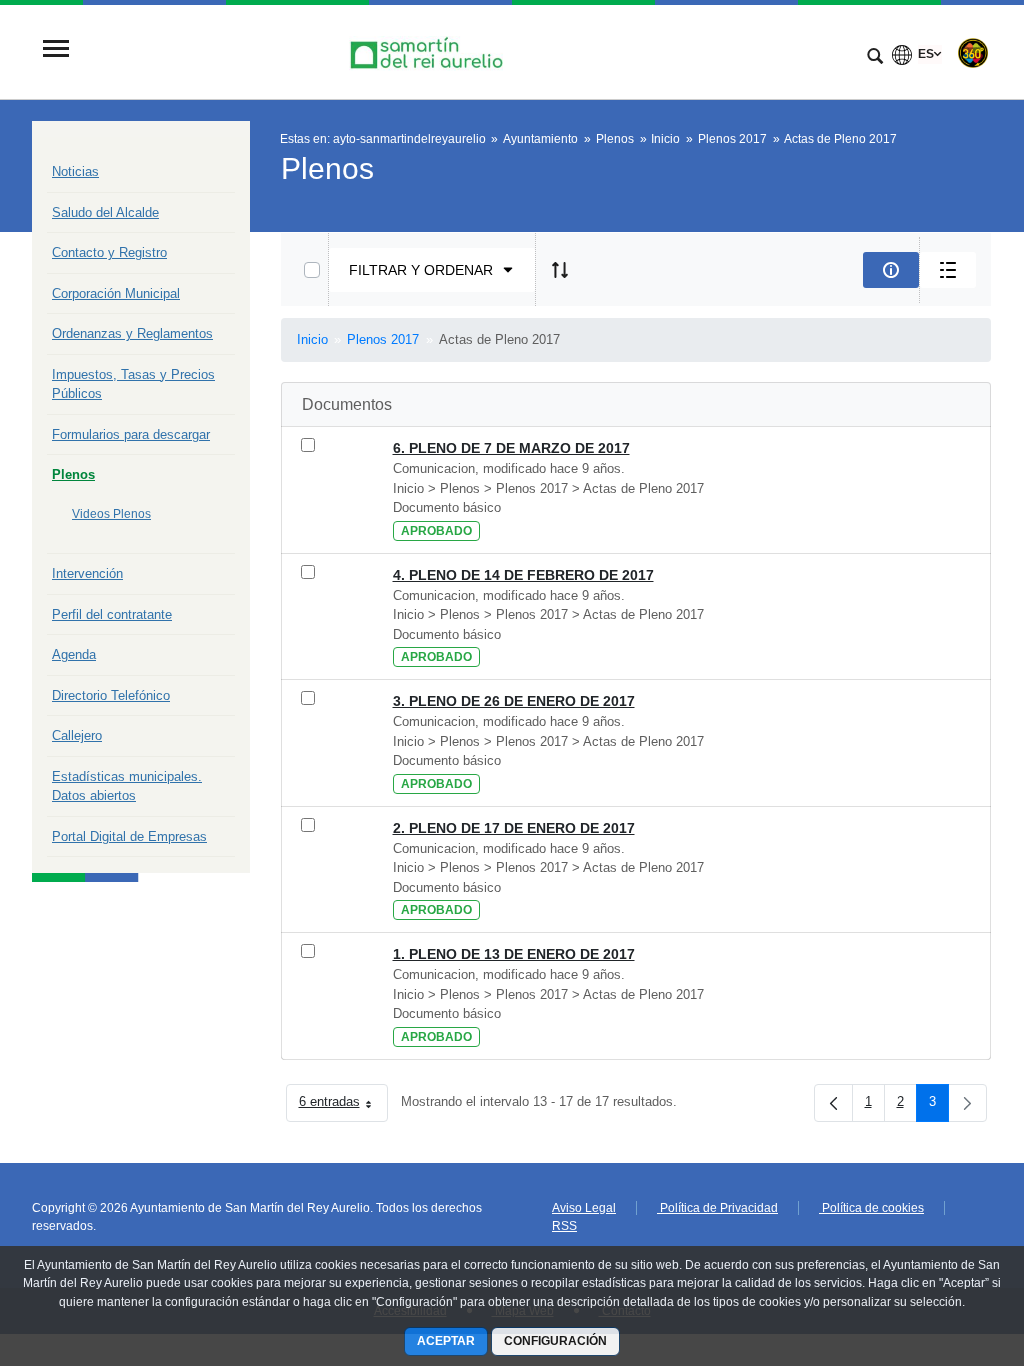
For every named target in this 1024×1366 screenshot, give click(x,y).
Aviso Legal (584, 1208)
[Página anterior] (833, 1103)
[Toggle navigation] (56, 50)
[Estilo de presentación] (948, 270)
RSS (564, 1226)
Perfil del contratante (112, 614)
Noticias (75, 171)
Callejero (77, 735)
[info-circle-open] (891, 270)
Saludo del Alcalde (105, 212)
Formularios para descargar (131, 434)
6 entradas (343, 1105)
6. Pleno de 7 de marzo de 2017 (511, 448)
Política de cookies (871, 1208)
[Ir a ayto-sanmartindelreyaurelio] (429, 50)
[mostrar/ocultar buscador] (875, 58)
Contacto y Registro (109, 252)
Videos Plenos (111, 514)
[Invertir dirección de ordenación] (560, 270)
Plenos (73, 474)
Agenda (74, 654)
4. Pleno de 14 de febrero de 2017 (523, 575)
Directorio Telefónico (111, 695)
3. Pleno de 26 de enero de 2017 (514, 701)
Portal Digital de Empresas (129, 836)
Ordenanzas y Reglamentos (132, 333)
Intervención (87, 573)
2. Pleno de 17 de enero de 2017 (514, 828)
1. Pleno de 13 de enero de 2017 (514, 954)
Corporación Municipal (116, 293)
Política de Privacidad (717, 1208)
